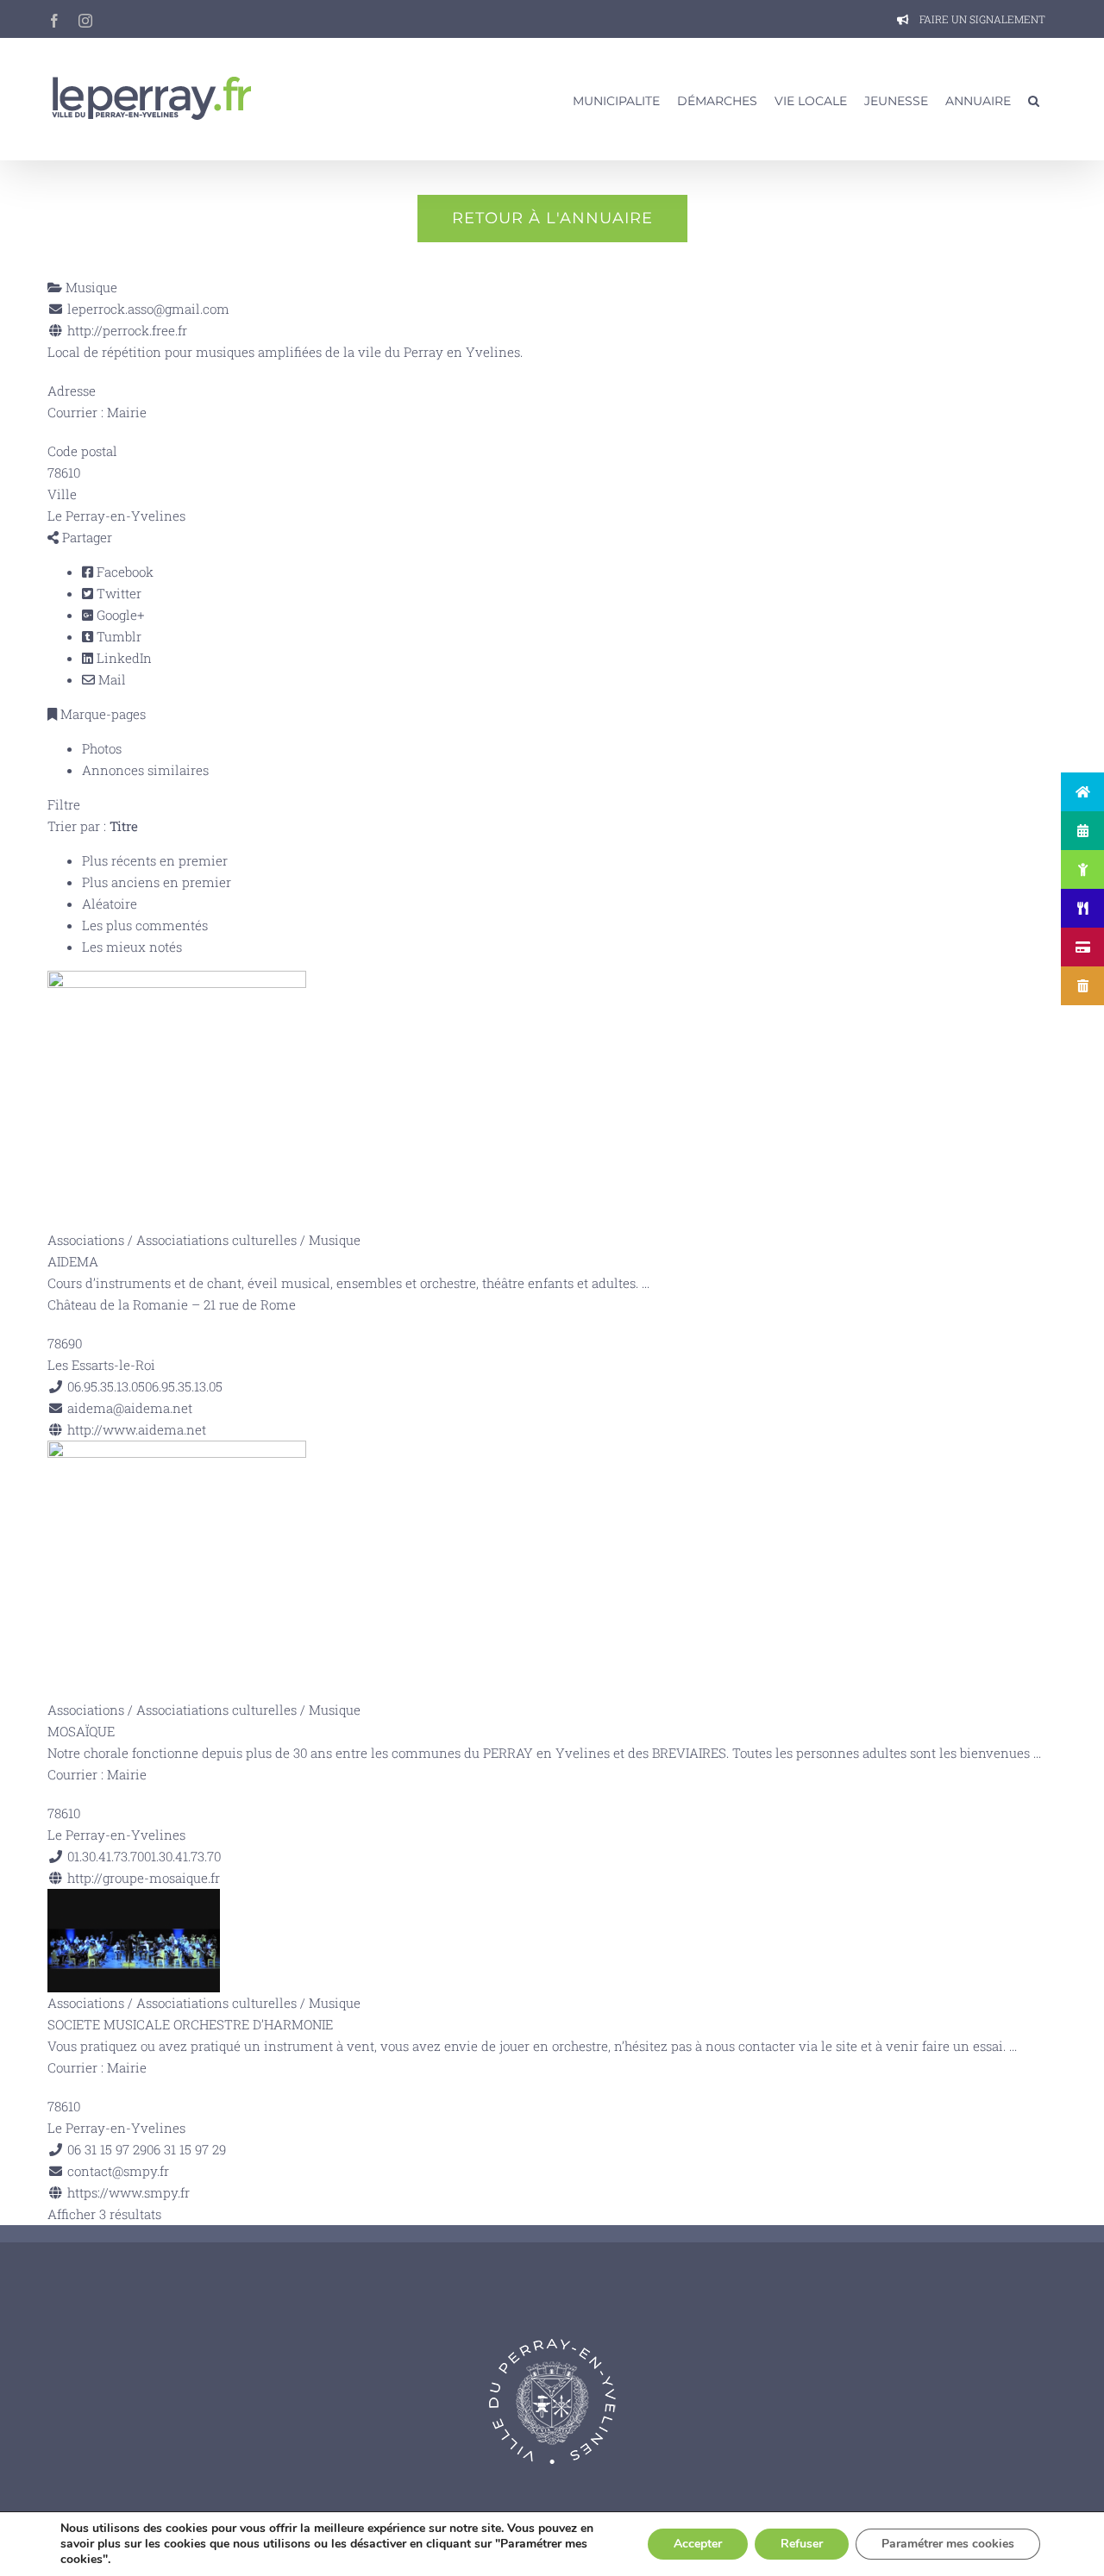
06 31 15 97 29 (186, 2149)
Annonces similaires (145, 770)
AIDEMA (73, 1261)
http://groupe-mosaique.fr (144, 1878)
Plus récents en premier (155, 860)
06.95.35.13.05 (184, 1386)
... (646, 1283)
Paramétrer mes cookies (948, 2544)
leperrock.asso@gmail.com (148, 309)
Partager (85, 537)
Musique (90, 287)
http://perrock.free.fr (127, 330)
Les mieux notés (132, 947)
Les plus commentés (145, 925)
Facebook (123, 572)
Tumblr (117, 636)
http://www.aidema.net (137, 1429)
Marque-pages (101, 714)
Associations (86, 1240)
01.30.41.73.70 (182, 1856)
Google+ (119, 615)
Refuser (802, 2544)
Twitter (117, 593)
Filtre (64, 804)
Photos (102, 748)
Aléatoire (110, 903)
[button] (1034, 99)
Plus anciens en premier (157, 882)
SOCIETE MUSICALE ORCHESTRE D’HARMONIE (190, 2024)
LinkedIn (122, 658)
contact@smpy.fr (118, 2171)
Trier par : (93, 826)
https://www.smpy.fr (129, 2192)
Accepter (698, 2544)
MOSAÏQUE (81, 1731)
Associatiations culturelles (216, 1240)
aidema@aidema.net (130, 1408)
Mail (110, 679)
